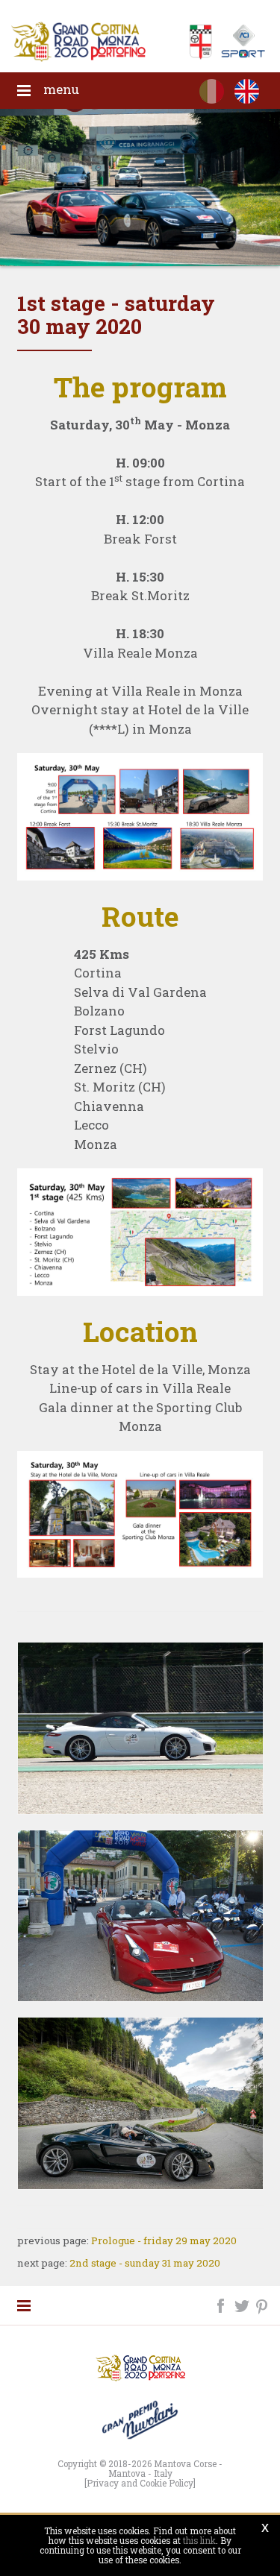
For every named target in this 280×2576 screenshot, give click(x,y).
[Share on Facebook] (222, 2304)
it (212, 94)
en (247, 94)
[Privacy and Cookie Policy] (140, 2483)
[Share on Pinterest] (262, 2304)
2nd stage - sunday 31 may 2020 (145, 2263)
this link (199, 2541)
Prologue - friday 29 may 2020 (164, 2240)
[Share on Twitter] (243, 2304)
